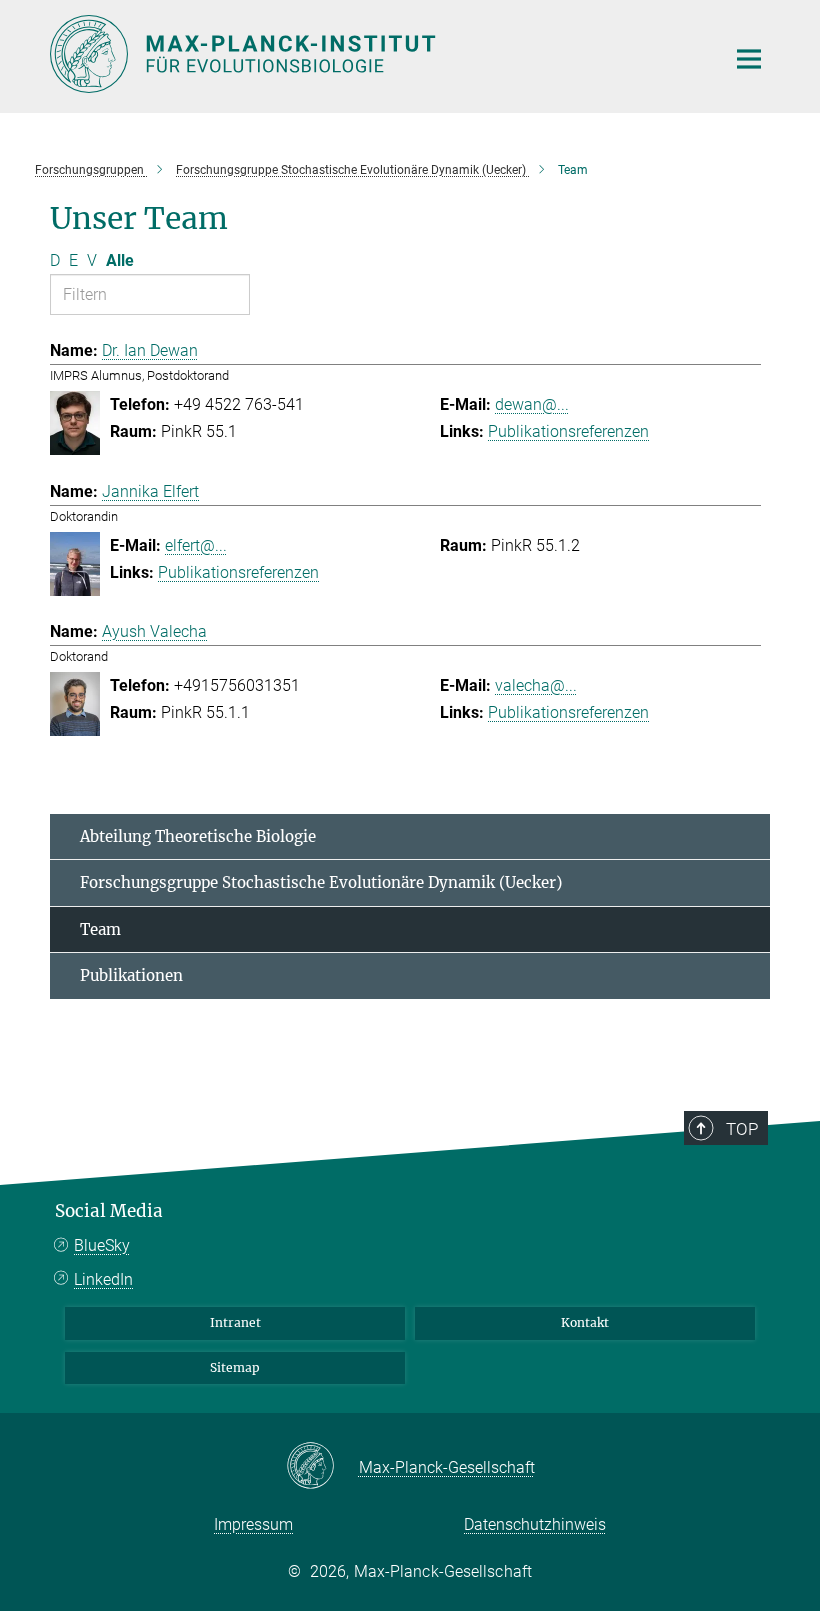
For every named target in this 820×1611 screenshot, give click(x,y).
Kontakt (585, 1322)
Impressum (253, 1524)
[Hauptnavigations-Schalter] (749, 59)
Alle (120, 260)
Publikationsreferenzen (568, 431)
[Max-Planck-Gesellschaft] (322, 1467)
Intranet (235, 1322)
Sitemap (235, 1367)
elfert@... (196, 545)
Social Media (109, 1211)
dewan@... (532, 404)
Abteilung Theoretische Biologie (198, 836)
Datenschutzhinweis (535, 1524)
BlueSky (102, 1245)
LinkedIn (103, 1279)
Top (742, 1129)
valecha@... (536, 685)
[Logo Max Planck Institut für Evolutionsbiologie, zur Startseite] (375, 54)
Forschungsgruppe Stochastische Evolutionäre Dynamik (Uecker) (321, 882)
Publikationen (131, 975)
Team (100, 929)
